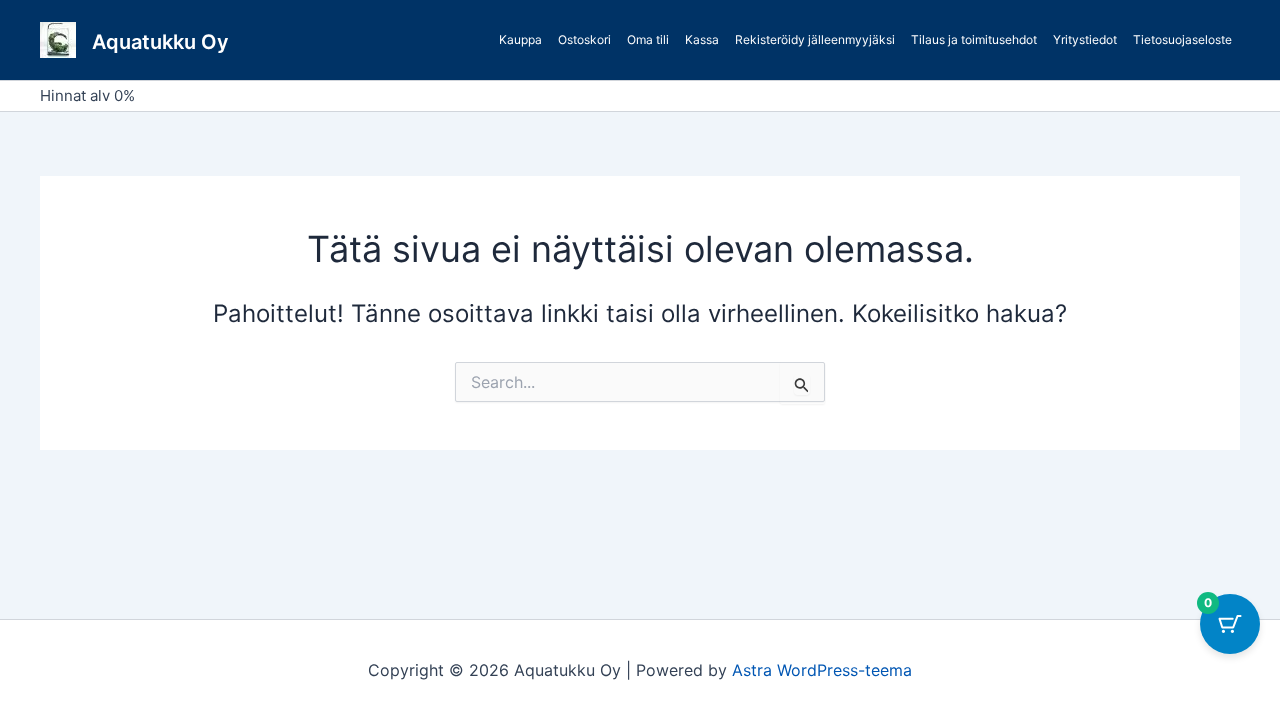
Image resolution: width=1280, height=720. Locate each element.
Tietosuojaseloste (1182, 39)
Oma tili (648, 39)
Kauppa (520, 39)
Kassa (702, 39)
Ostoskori (584, 39)
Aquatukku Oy (160, 42)
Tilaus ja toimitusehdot (974, 39)
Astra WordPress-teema (822, 670)
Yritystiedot (1085, 39)
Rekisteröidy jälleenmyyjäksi (815, 39)
